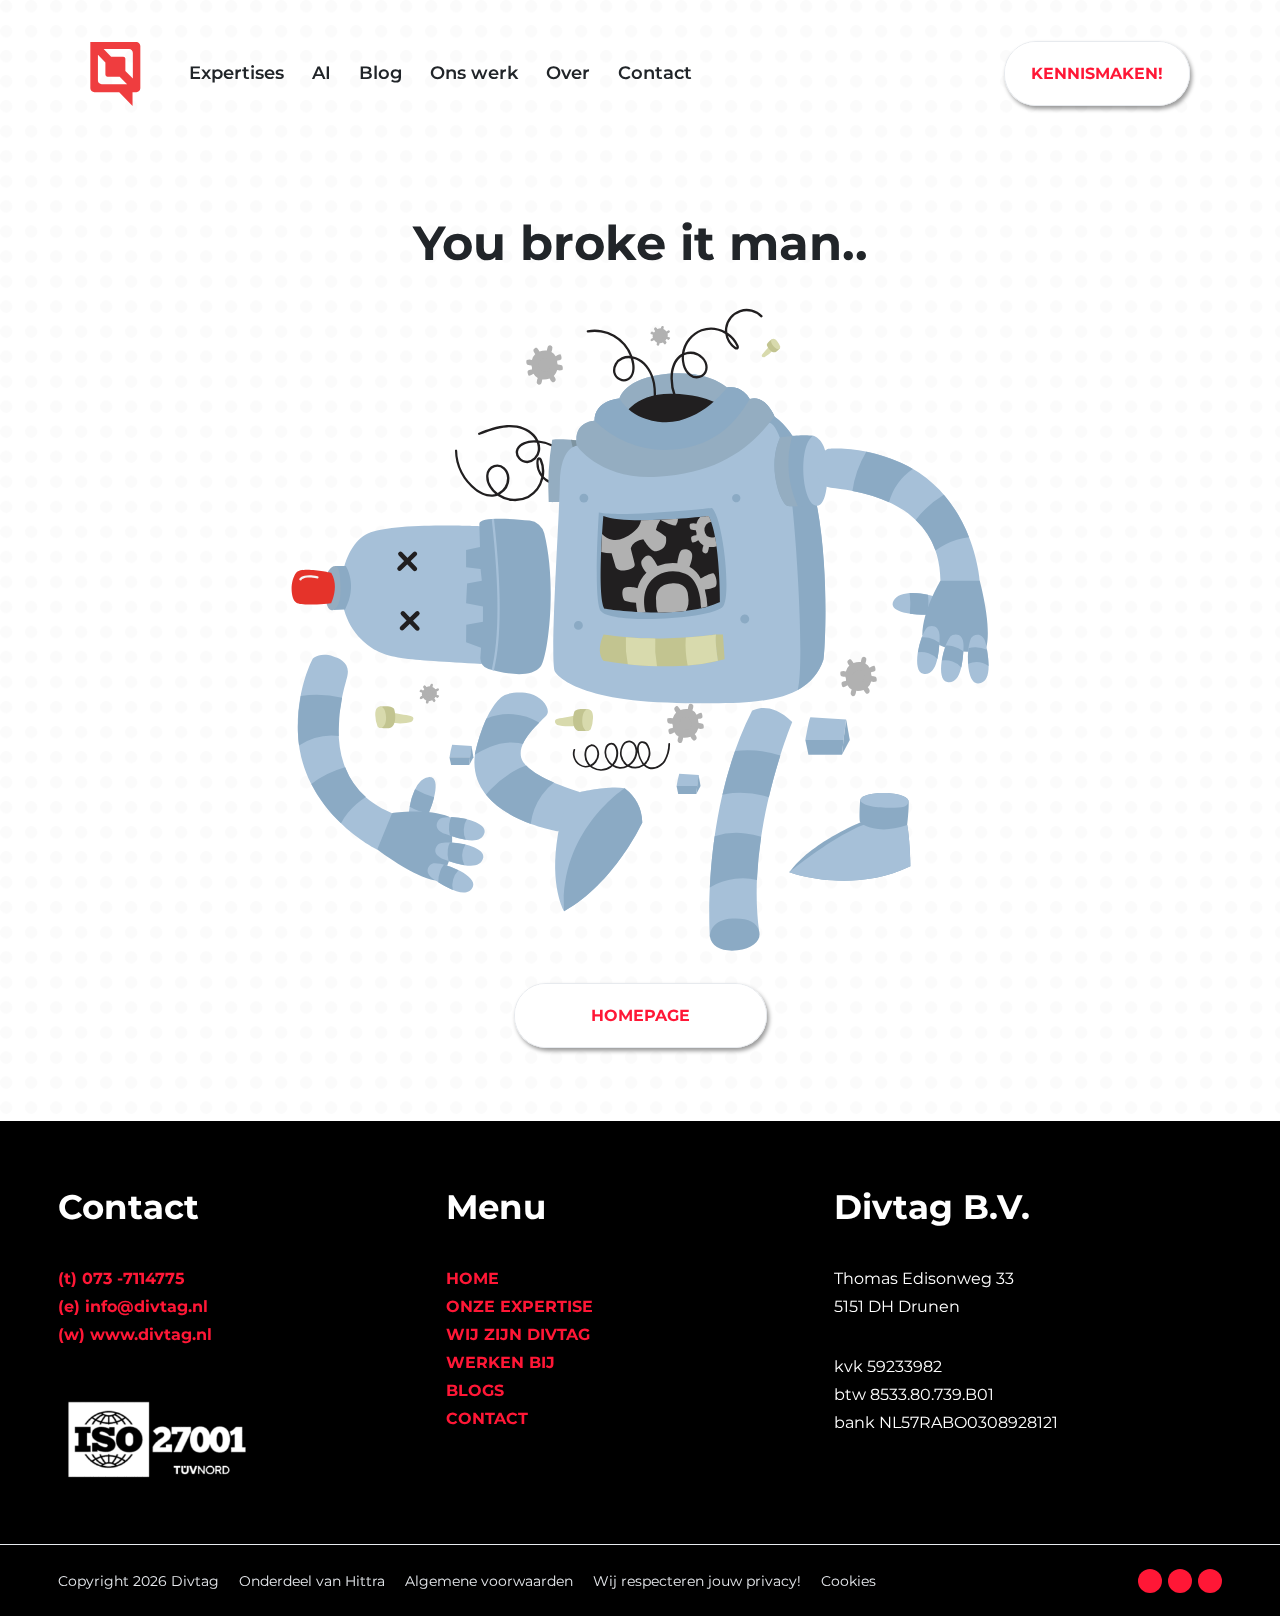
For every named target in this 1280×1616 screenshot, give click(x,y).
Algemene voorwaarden (489, 1581)
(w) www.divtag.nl (135, 1334)
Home (472, 1278)
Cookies (848, 1581)
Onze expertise (519, 1306)
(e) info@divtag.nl (133, 1306)
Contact (655, 73)
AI (321, 73)
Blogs (475, 1390)
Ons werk (474, 73)
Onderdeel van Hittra (312, 1581)
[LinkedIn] (1210, 1581)
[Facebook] (1150, 1581)
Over (568, 73)
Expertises (236, 73)
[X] (1180, 1581)
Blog (380, 73)
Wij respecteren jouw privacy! (697, 1581)
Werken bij (500, 1362)
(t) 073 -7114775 (121, 1278)
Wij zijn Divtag (518, 1334)
